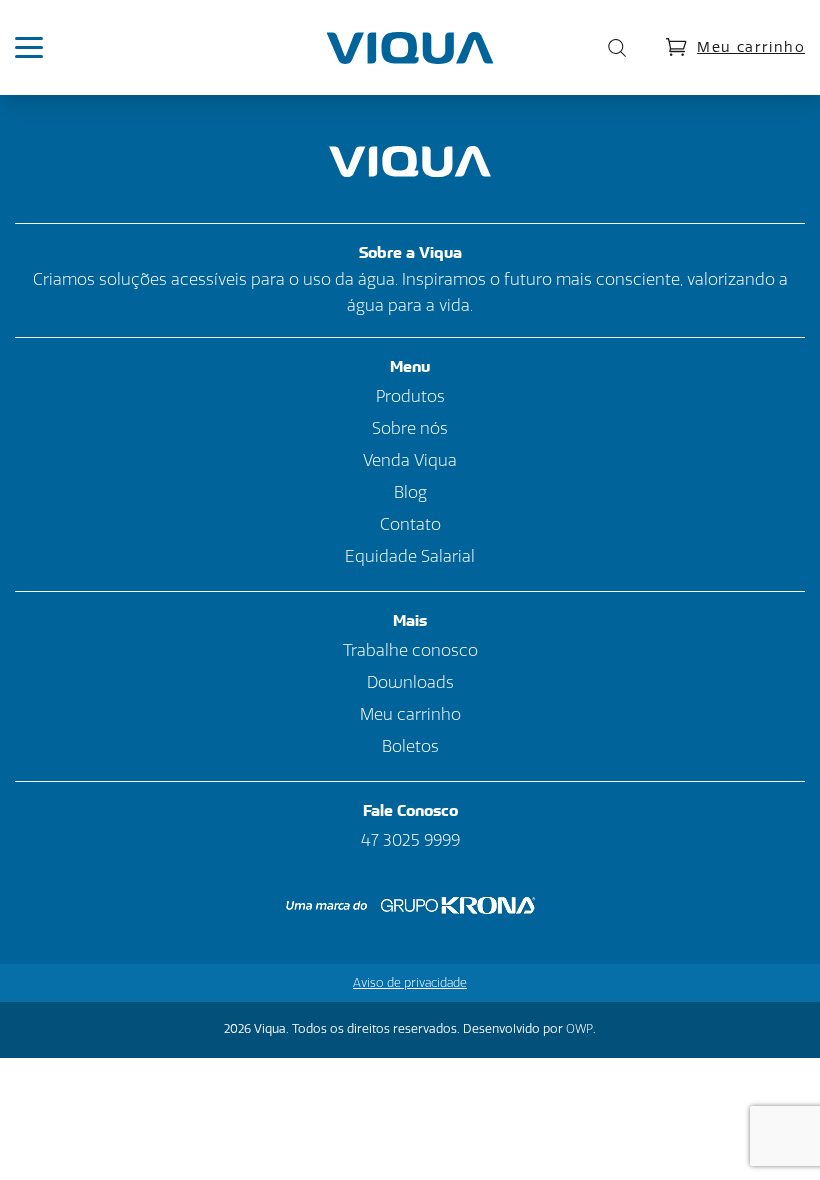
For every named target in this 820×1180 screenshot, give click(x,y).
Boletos (410, 746)
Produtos (410, 396)
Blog (410, 492)
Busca (612, 48)
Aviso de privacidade (410, 983)
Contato (410, 524)
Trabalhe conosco (410, 650)
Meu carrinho (751, 47)
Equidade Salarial (410, 556)
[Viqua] (410, 48)
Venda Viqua (410, 460)
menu (39, 48)
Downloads (410, 682)
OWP (579, 1029)
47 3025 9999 (410, 840)
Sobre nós (410, 428)
